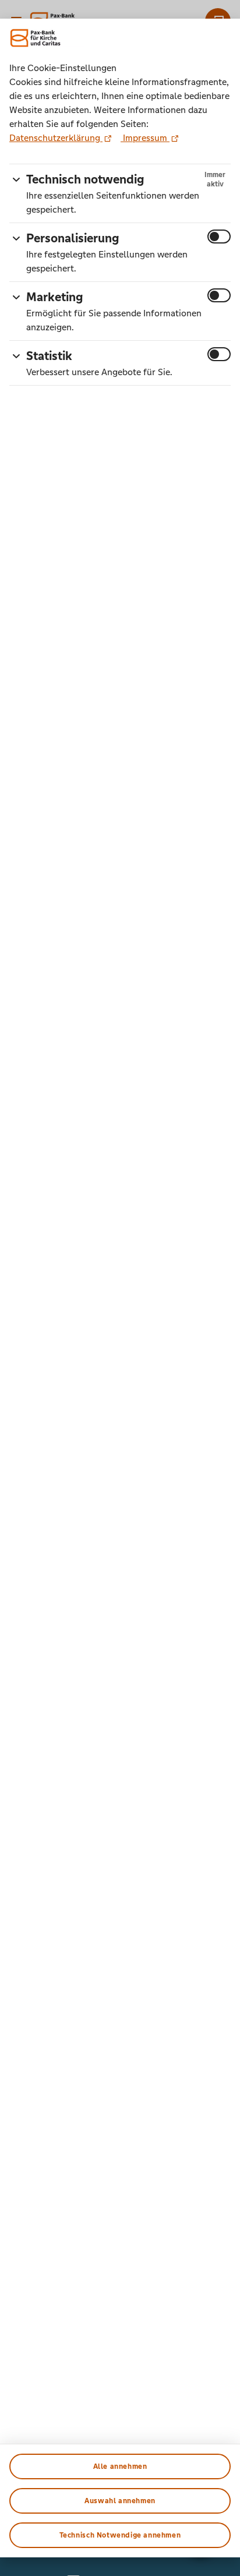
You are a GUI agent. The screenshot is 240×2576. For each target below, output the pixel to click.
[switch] (219, 237)
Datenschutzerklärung (56, 138)
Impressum (145, 138)
